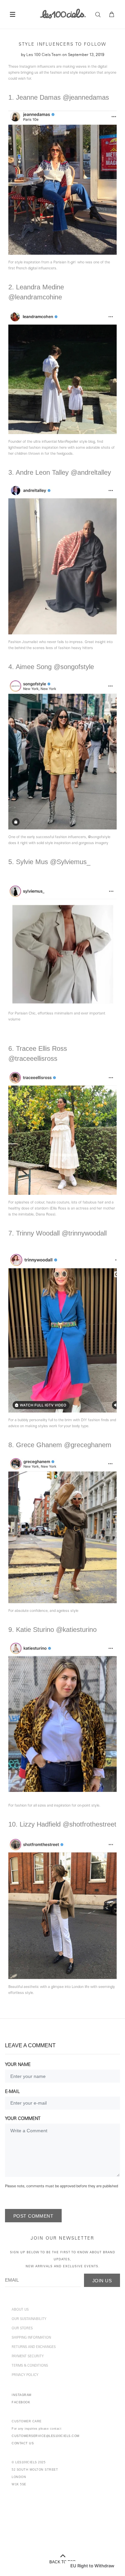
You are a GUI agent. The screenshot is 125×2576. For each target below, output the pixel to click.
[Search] (100, 15)
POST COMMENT (33, 2216)
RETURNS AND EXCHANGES (34, 2347)
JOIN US (102, 2281)
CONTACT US (23, 2443)
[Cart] (112, 15)
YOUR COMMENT (23, 2119)
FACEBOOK (21, 2402)
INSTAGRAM (22, 2395)
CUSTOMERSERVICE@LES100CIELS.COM (46, 2436)
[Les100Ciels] (62, 13)
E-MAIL (12, 2092)
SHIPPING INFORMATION (31, 2338)
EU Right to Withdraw (92, 2566)
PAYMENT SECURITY (28, 2357)
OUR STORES (22, 2329)
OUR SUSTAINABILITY (29, 2319)
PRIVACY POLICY (25, 2375)
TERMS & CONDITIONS (30, 2366)
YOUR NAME (18, 2065)
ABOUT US (20, 2310)
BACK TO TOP (62, 2562)
